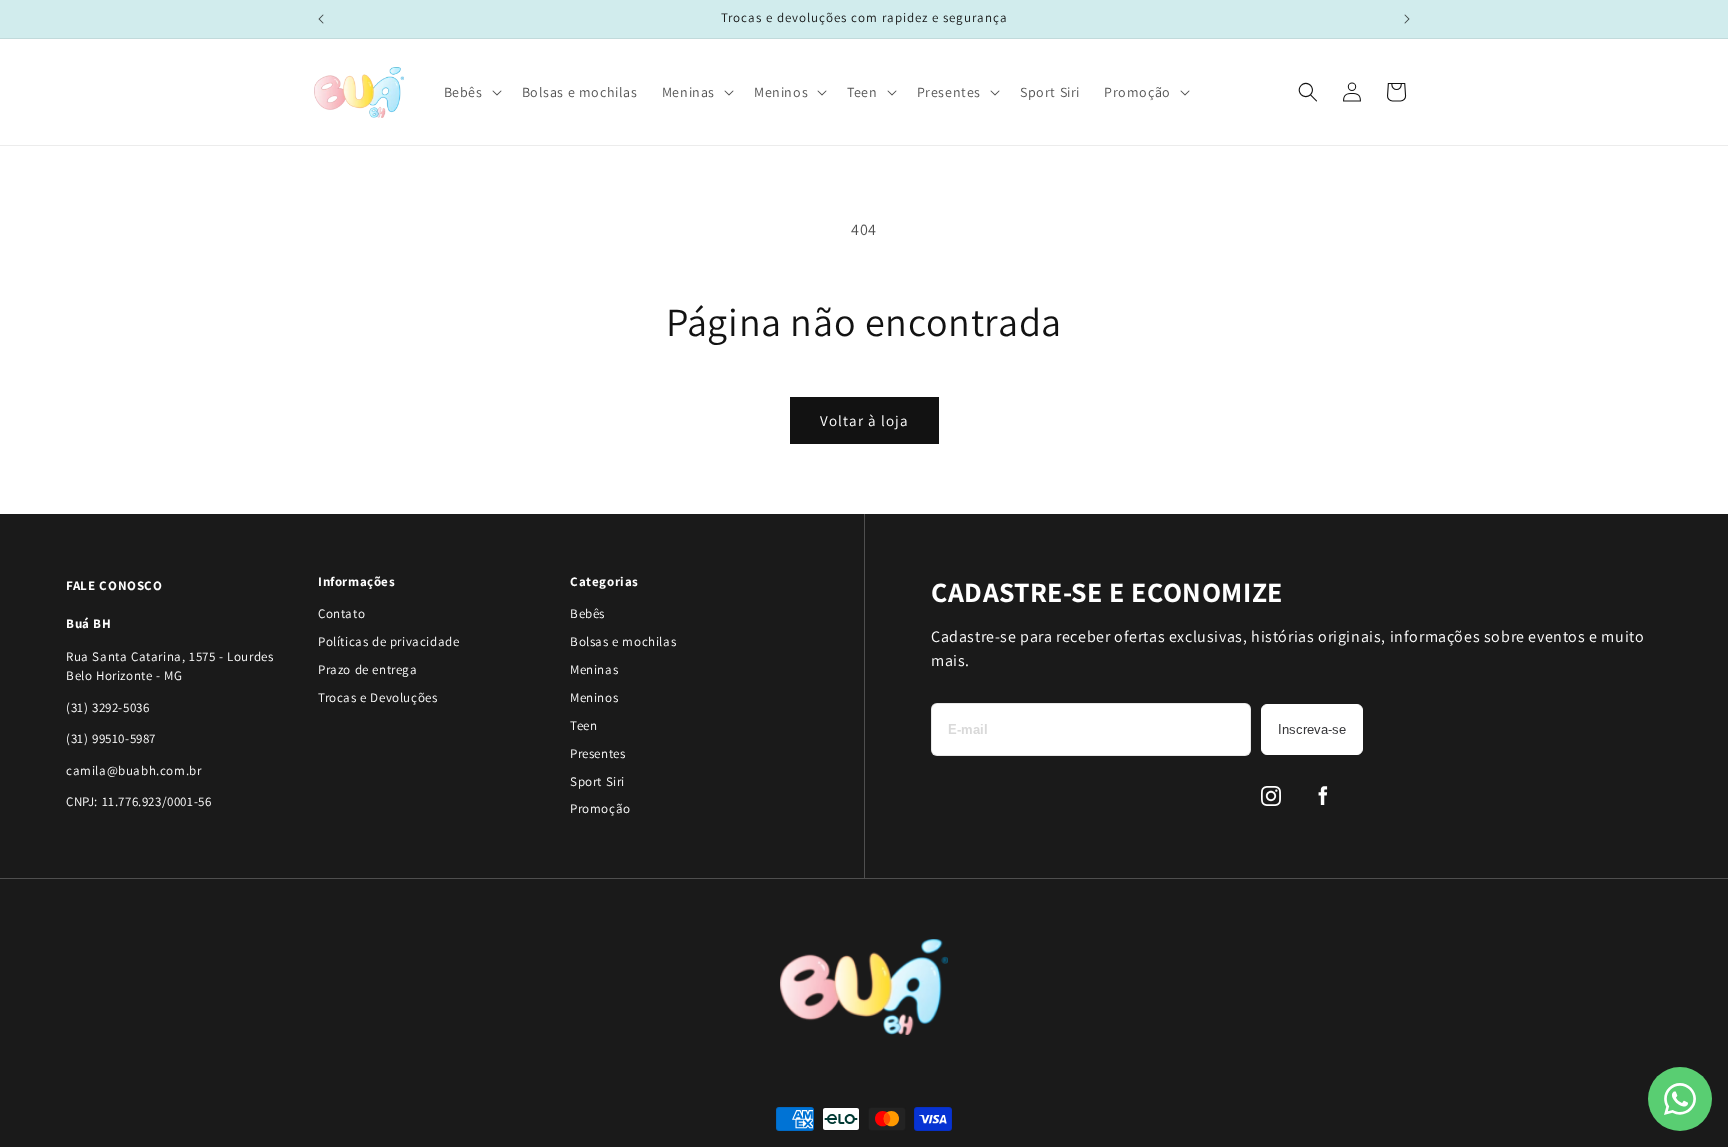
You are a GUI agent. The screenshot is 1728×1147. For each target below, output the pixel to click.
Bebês (587, 613)
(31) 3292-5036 (107, 707)
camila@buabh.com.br (133, 770)
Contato (341, 613)
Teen (583, 725)
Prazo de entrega (368, 669)
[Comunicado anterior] (321, 19)
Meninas (594, 669)
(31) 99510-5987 (111, 738)
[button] (471, 92)
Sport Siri (597, 781)
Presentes (597, 753)
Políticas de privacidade (388, 641)
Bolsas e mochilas (623, 641)
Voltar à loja (864, 420)
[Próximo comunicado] (1407, 19)
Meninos (594, 697)
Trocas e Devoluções (377, 697)
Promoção (600, 808)
